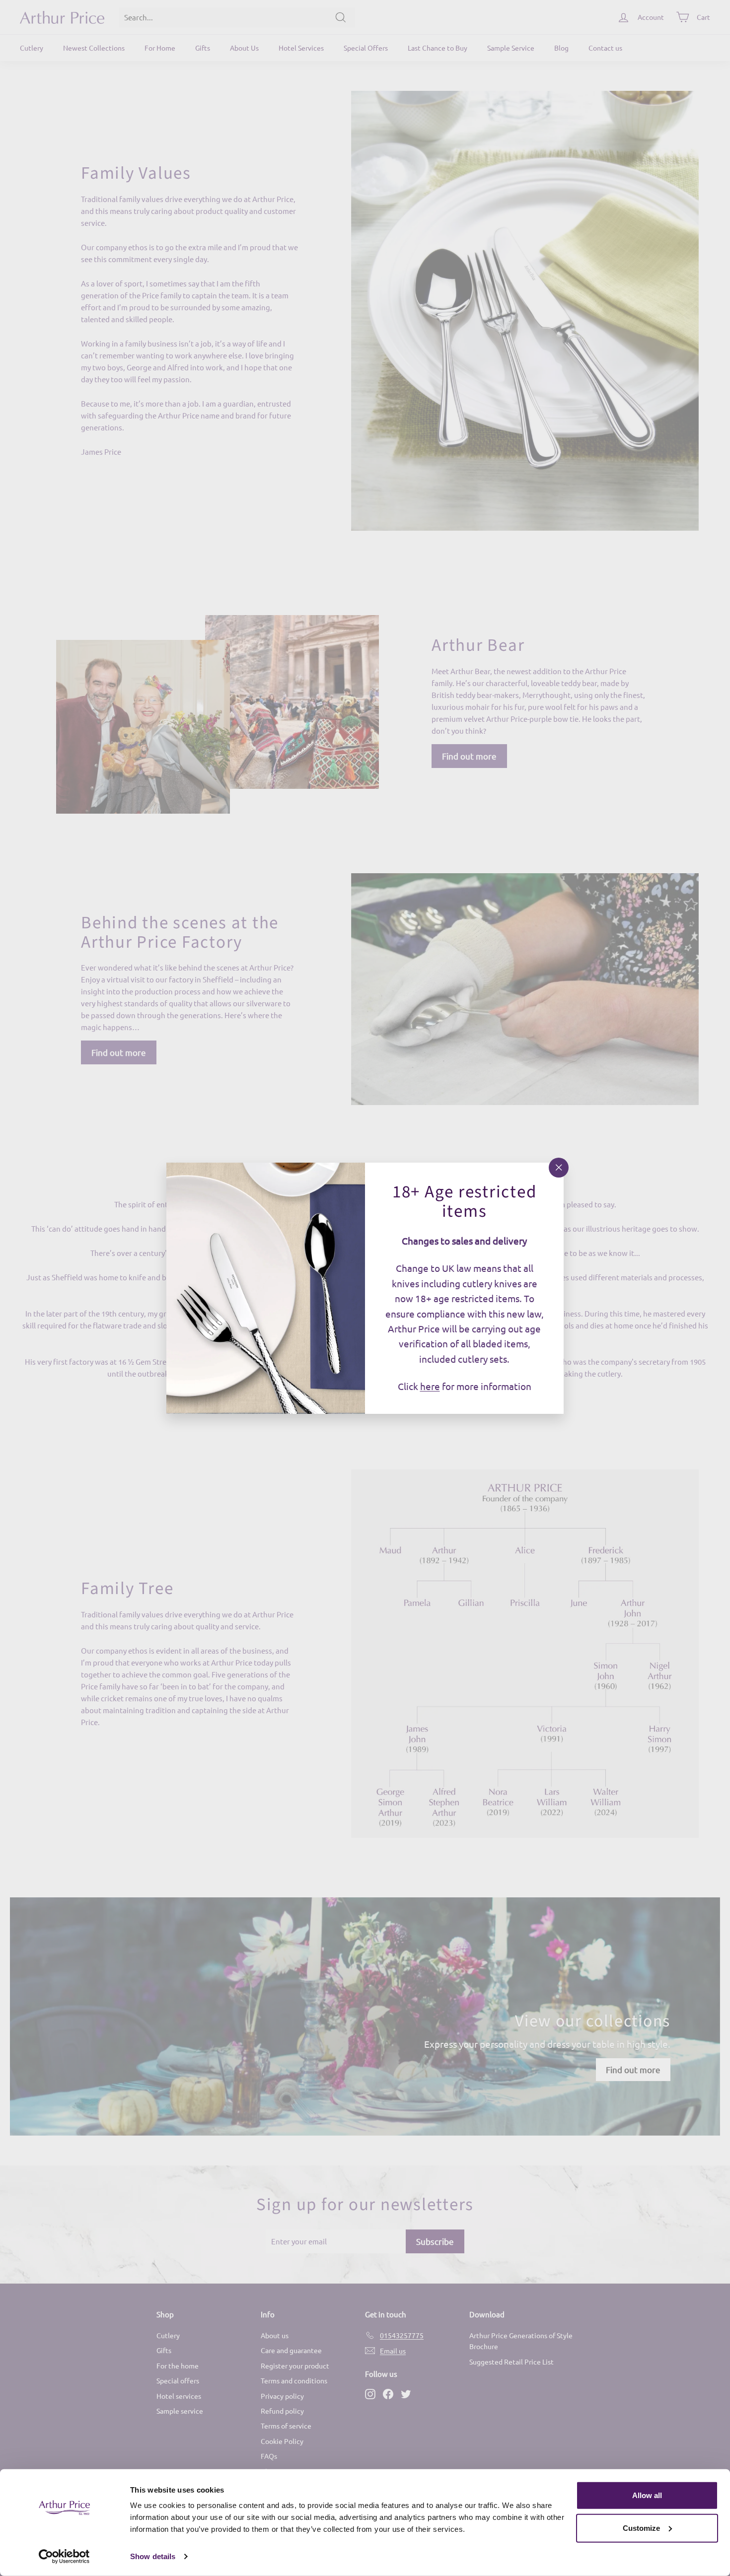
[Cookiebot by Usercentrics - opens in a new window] (64, 2557)
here (430, 1386)
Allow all (647, 2495)
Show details (153, 2556)
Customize (641, 2528)
